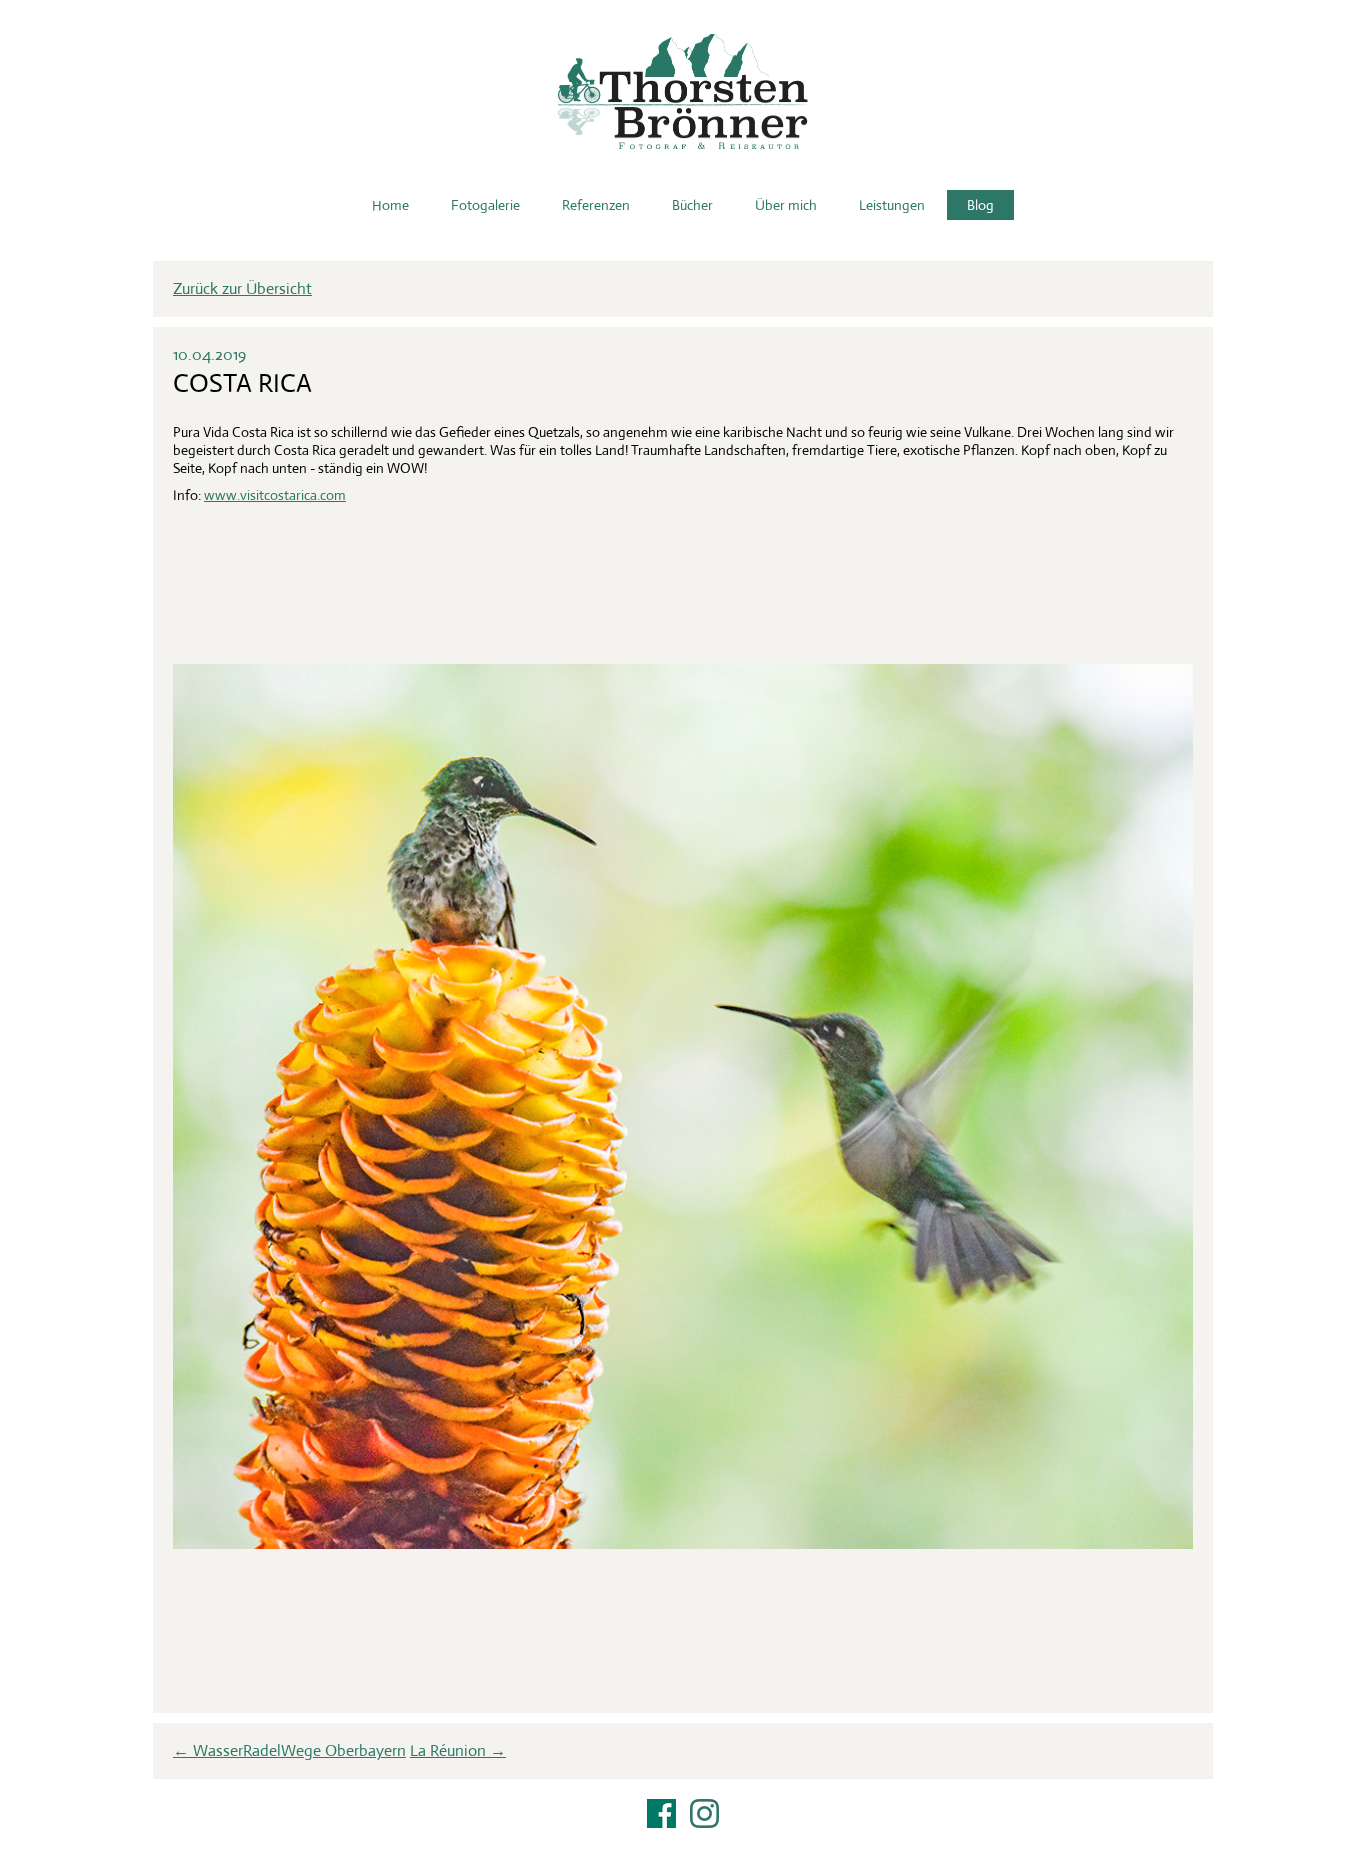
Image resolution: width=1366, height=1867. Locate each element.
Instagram (704, 1813)
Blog (980, 205)
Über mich (786, 205)
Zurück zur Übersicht (242, 288)
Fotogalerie (485, 205)
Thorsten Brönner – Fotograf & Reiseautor (683, 91)
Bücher (692, 205)
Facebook (661, 1813)
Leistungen (892, 205)
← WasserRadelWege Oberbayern (289, 1750)
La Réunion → (458, 1750)
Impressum (683, 1839)
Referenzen (596, 205)
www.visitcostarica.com (275, 495)
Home (390, 205)
